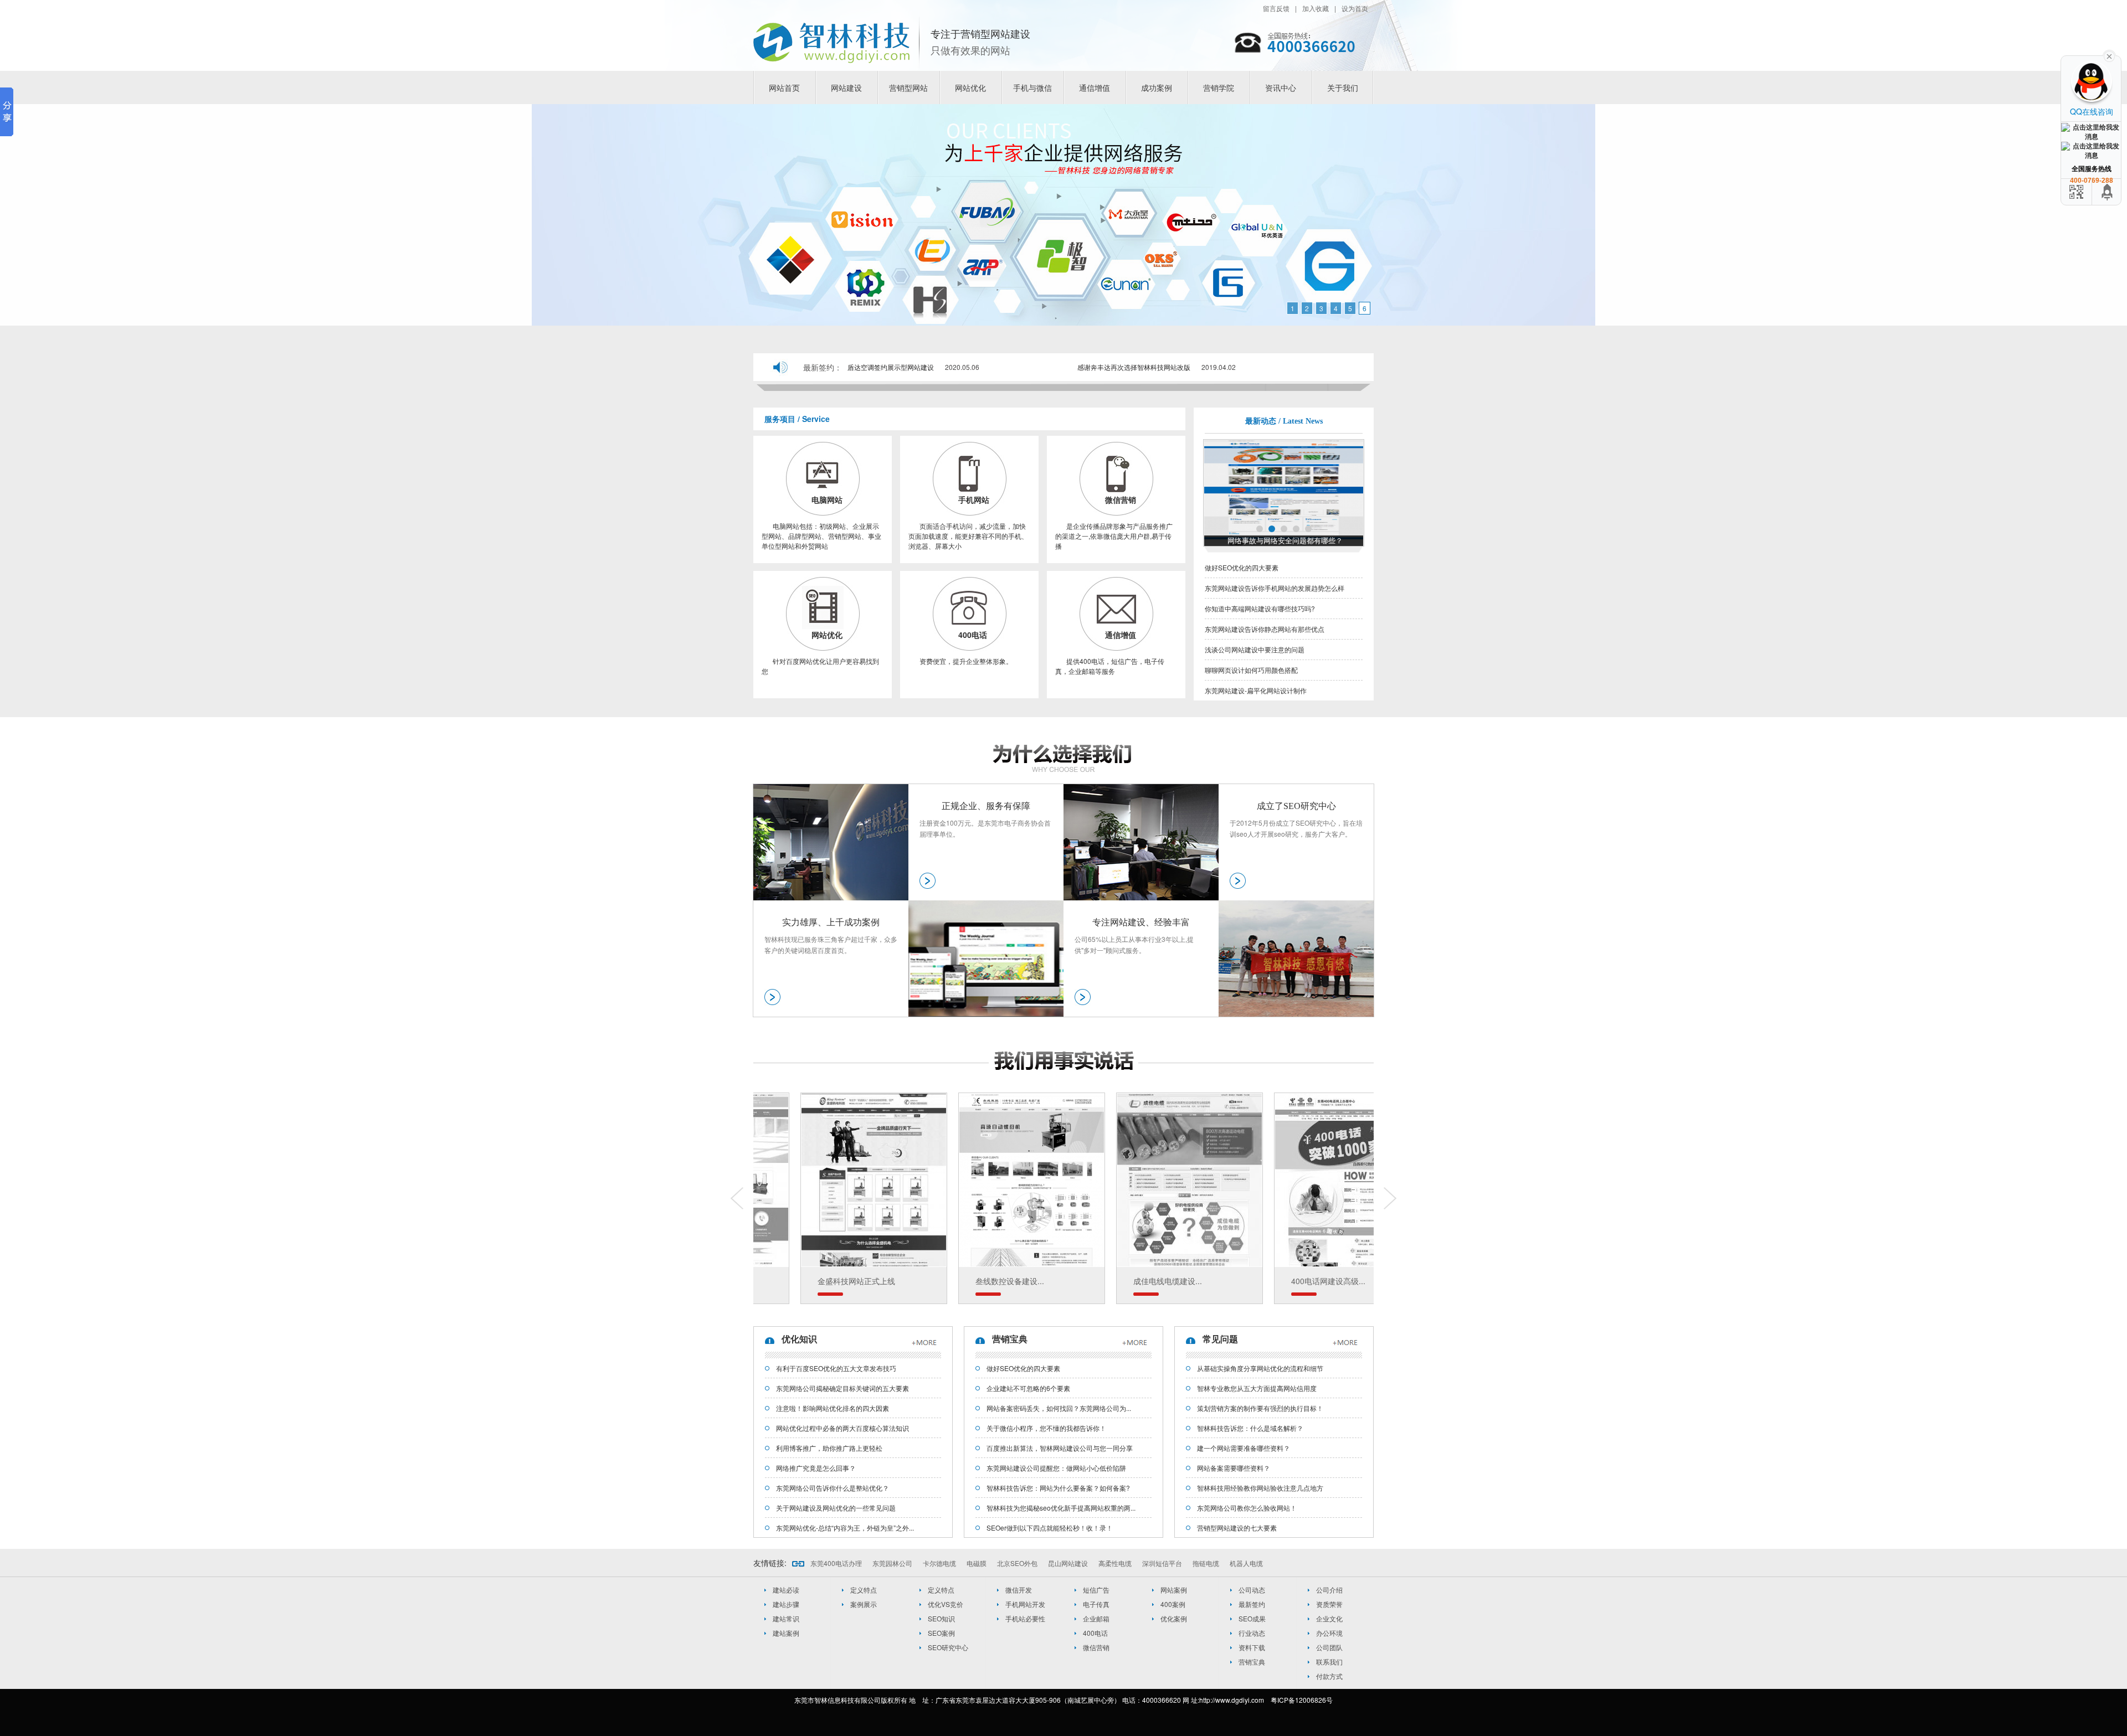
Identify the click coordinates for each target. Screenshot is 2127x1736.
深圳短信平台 (1162, 1563)
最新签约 (1252, 1604)
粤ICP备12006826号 (1302, 1700)
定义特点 (864, 1590)
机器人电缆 (1246, 1563)
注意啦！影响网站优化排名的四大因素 (833, 1408)
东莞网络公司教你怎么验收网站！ (1247, 1508)
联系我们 (1329, 1662)
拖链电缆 (1206, 1563)
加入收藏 (1316, 8)
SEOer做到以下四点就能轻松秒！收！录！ (1050, 1528)
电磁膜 (977, 1563)
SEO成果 (1252, 1618)
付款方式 (1329, 1676)
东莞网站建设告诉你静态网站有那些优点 (1265, 629)
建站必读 (786, 1590)
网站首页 (784, 87)
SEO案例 (941, 1633)
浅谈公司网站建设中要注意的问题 (1255, 649)
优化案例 (1174, 1618)
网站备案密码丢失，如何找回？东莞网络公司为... (1059, 1408)
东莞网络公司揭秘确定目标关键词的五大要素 (842, 1388)
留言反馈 (1276, 8)
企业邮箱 (1096, 1618)
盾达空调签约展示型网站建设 (891, 367)
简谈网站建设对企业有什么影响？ (1285, 541)
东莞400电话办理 (836, 1563)
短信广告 (1096, 1590)
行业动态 (1252, 1633)
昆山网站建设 (1068, 1563)
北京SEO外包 (1017, 1563)
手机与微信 (1032, 87)
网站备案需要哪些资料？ (1234, 1468)
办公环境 (1329, 1633)
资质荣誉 (1329, 1604)
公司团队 (1329, 1647)
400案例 (1173, 1604)
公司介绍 (1329, 1590)
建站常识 (786, 1618)
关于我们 (1343, 87)
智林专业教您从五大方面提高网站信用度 (1257, 1388)
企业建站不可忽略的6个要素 (1028, 1388)
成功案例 (1157, 87)
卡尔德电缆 (939, 1563)
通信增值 (1095, 87)
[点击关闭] (2109, 55)
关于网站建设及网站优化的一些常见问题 (836, 1508)
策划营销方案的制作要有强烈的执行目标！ (1260, 1408)
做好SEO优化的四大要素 (1242, 567)
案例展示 (864, 1604)
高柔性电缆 (1115, 1563)
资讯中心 (1281, 87)
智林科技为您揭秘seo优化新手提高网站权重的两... (1061, 1508)
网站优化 (970, 87)
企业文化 (1329, 1618)
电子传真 (1096, 1604)
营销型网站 (908, 87)
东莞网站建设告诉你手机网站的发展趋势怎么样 (1275, 588)
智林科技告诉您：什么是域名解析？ (1250, 1428)
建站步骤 (786, 1604)
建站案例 (786, 1633)
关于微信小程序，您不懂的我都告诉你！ (1046, 1428)
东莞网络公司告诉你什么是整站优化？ (833, 1488)
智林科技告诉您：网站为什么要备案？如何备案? (1058, 1488)
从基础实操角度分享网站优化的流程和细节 (1260, 1368)
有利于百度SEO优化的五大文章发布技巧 (836, 1368)
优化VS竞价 (946, 1604)
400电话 (1095, 1633)
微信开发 (1019, 1590)
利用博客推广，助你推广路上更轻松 (829, 1448)
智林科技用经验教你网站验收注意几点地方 (1260, 1488)
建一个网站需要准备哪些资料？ (1244, 1448)
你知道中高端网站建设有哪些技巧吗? (1260, 608)
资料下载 (1252, 1647)
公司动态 (1252, 1590)
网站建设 (846, 87)
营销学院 (1219, 87)
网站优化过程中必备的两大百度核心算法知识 (842, 1428)
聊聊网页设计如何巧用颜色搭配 (1251, 670)
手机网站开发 (1025, 1604)
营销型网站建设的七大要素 (1237, 1528)
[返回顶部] (2108, 192)
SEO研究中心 (948, 1647)
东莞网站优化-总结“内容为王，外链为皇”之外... (845, 1528)
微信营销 (1096, 1647)
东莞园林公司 (892, 1563)
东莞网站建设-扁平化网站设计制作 (1256, 690)
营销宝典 (1252, 1662)
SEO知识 (941, 1618)
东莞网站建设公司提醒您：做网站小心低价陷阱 (1056, 1468)
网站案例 (1174, 1590)
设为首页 (1355, 8)
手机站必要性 (1025, 1618)
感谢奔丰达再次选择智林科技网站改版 (1134, 367)
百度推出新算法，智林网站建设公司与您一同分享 (1060, 1448)
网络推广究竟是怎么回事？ (816, 1468)
